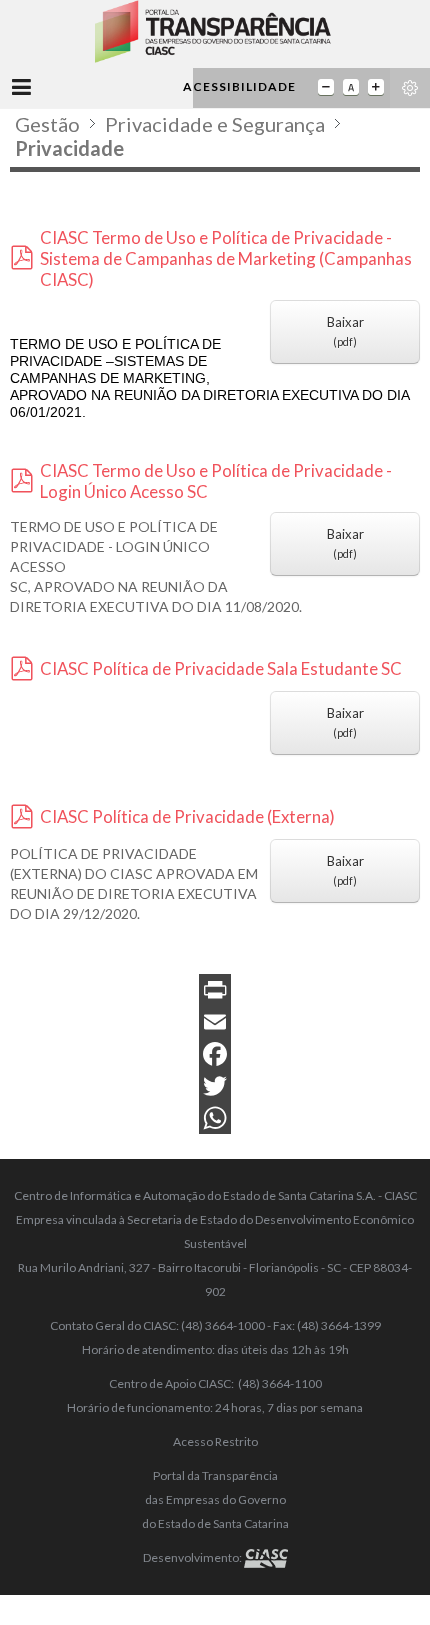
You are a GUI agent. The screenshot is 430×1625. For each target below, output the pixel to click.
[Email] (215, 1022)
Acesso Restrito (215, 1441)
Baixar (345, 331)
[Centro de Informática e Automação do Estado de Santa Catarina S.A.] (266, 1557)
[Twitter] (215, 1086)
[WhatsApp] (215, 1118)
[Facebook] (215, 1054)
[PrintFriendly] (215, 990)
